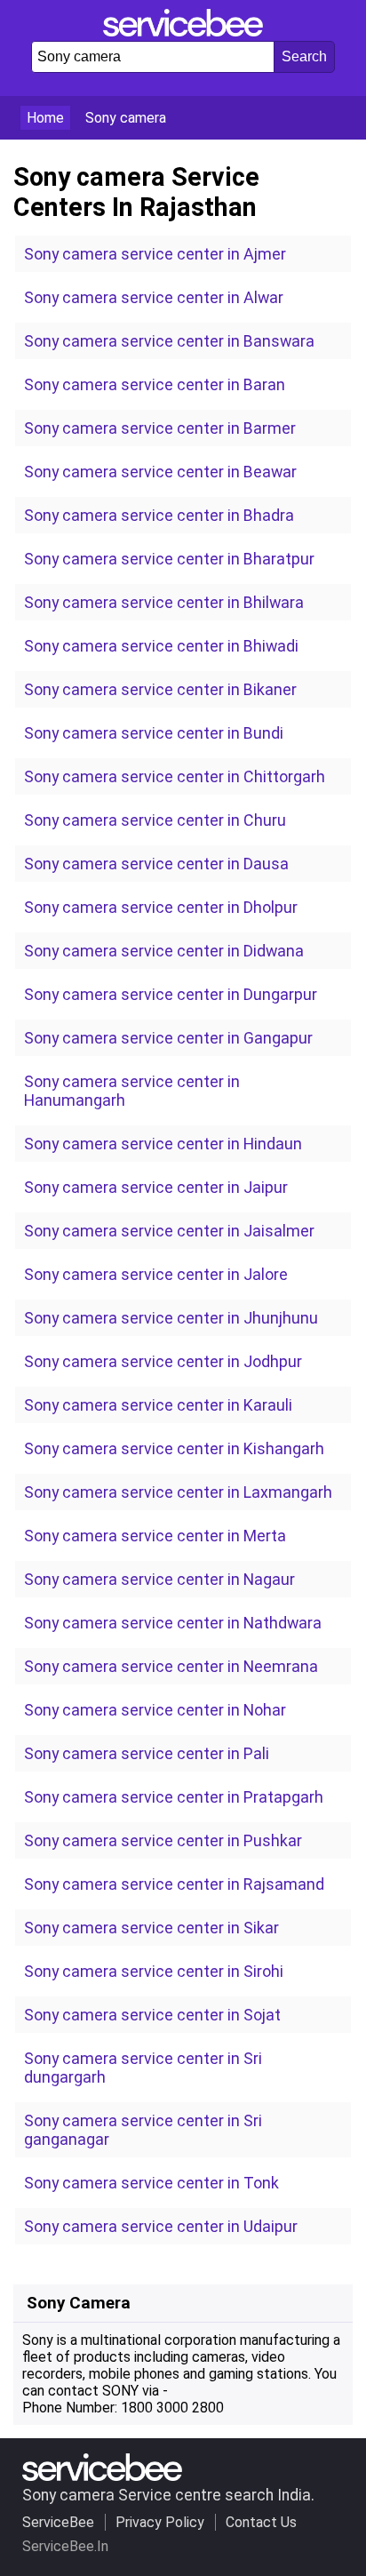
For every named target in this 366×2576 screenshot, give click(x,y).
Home (45, 118)
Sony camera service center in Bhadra (159, 515)
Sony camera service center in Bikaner (160, 689)
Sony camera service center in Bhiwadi (161, 646)
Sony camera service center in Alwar (154, 297)
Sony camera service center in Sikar (151, 1928)
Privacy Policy (160, 2522)
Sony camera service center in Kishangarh (174, 1448)
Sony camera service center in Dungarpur (171, 994)
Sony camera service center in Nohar (155, 1710)
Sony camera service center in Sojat (152, 2015)
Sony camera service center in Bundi (154, 733)
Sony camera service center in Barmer (160, 428)
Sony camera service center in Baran (155, 384)
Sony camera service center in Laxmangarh (178, 1492)
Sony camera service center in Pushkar (163, 1840)
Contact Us (261, 2522)
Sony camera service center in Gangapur (168, 1038)
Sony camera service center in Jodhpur (163, 1361)
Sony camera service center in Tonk (151, 2183)
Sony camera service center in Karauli (158, 1405)
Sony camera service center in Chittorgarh (175, 776)
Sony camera (126, 118)
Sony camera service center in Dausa (156, 864)
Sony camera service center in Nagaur (159, 1579)
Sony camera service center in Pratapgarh (174, 1797)
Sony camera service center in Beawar (160, 472)
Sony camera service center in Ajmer (155, 254)
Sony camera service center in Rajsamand (174, 1884)
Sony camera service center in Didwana (164, 951)
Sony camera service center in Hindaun (163, 1144)
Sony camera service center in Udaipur (161, 2226)
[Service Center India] (183, 32)
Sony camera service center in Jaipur (156, 1187)
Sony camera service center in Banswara (169, 341)
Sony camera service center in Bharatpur (169, 559)
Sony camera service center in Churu (155, 820)
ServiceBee (58, 2522)
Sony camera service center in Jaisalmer (169, 1231)
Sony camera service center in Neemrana (171, 1666)
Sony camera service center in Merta (155, 1536)
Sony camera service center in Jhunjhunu (171, 1318)
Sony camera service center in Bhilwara (164, 602)
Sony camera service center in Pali (147, 1753)
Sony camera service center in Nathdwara (173, 1623)
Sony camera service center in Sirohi (154, 1971)
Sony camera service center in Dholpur (161, 907)
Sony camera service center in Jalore (156, 1274)
